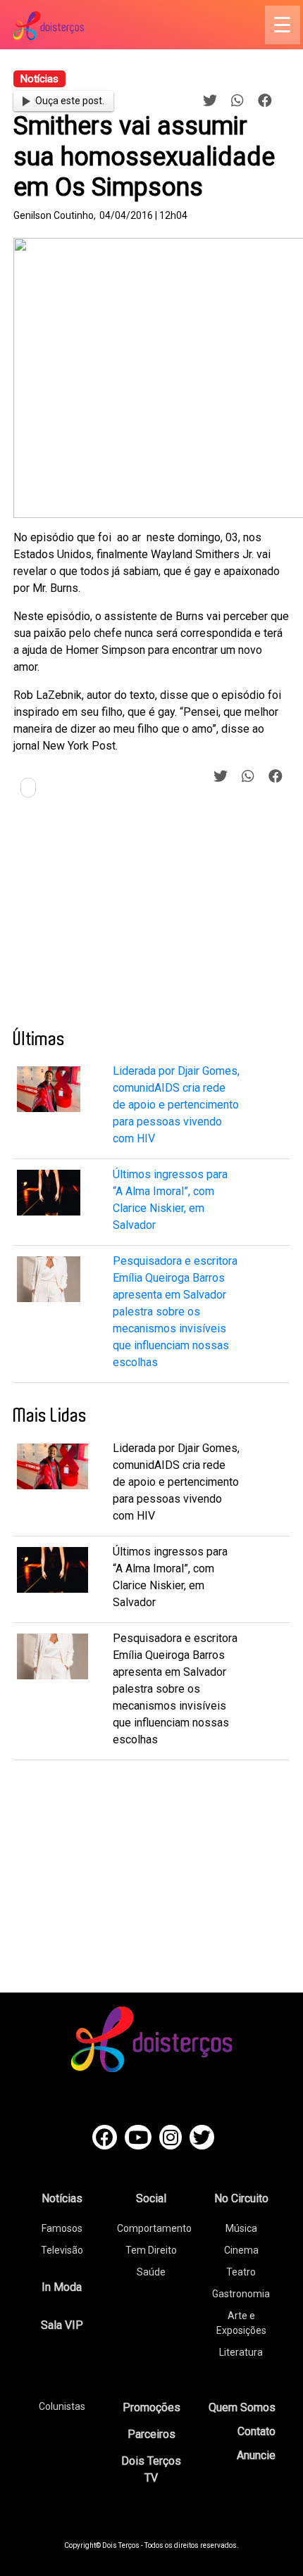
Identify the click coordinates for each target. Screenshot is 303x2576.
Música (241, 2228)
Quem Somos (242, 2407)
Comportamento (154, 2228)
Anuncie (256, 2455)
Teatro (241, 2272)
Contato (256, 2431)
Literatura (241, 2352)
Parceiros (151, 2434)
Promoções (151, 2407)
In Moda (62, 2287)
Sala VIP (62, 2325)
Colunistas (62, 2406)
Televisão (62, 2250)
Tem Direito (151, 2250)
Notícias (62, 2198)
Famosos (62, 2228)
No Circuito (241, 2198)
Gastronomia (241, 2294)
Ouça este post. (70, 101)
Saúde (151, 2272)
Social (151, 2198)
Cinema (241, 2250)
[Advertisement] (119, 918)
